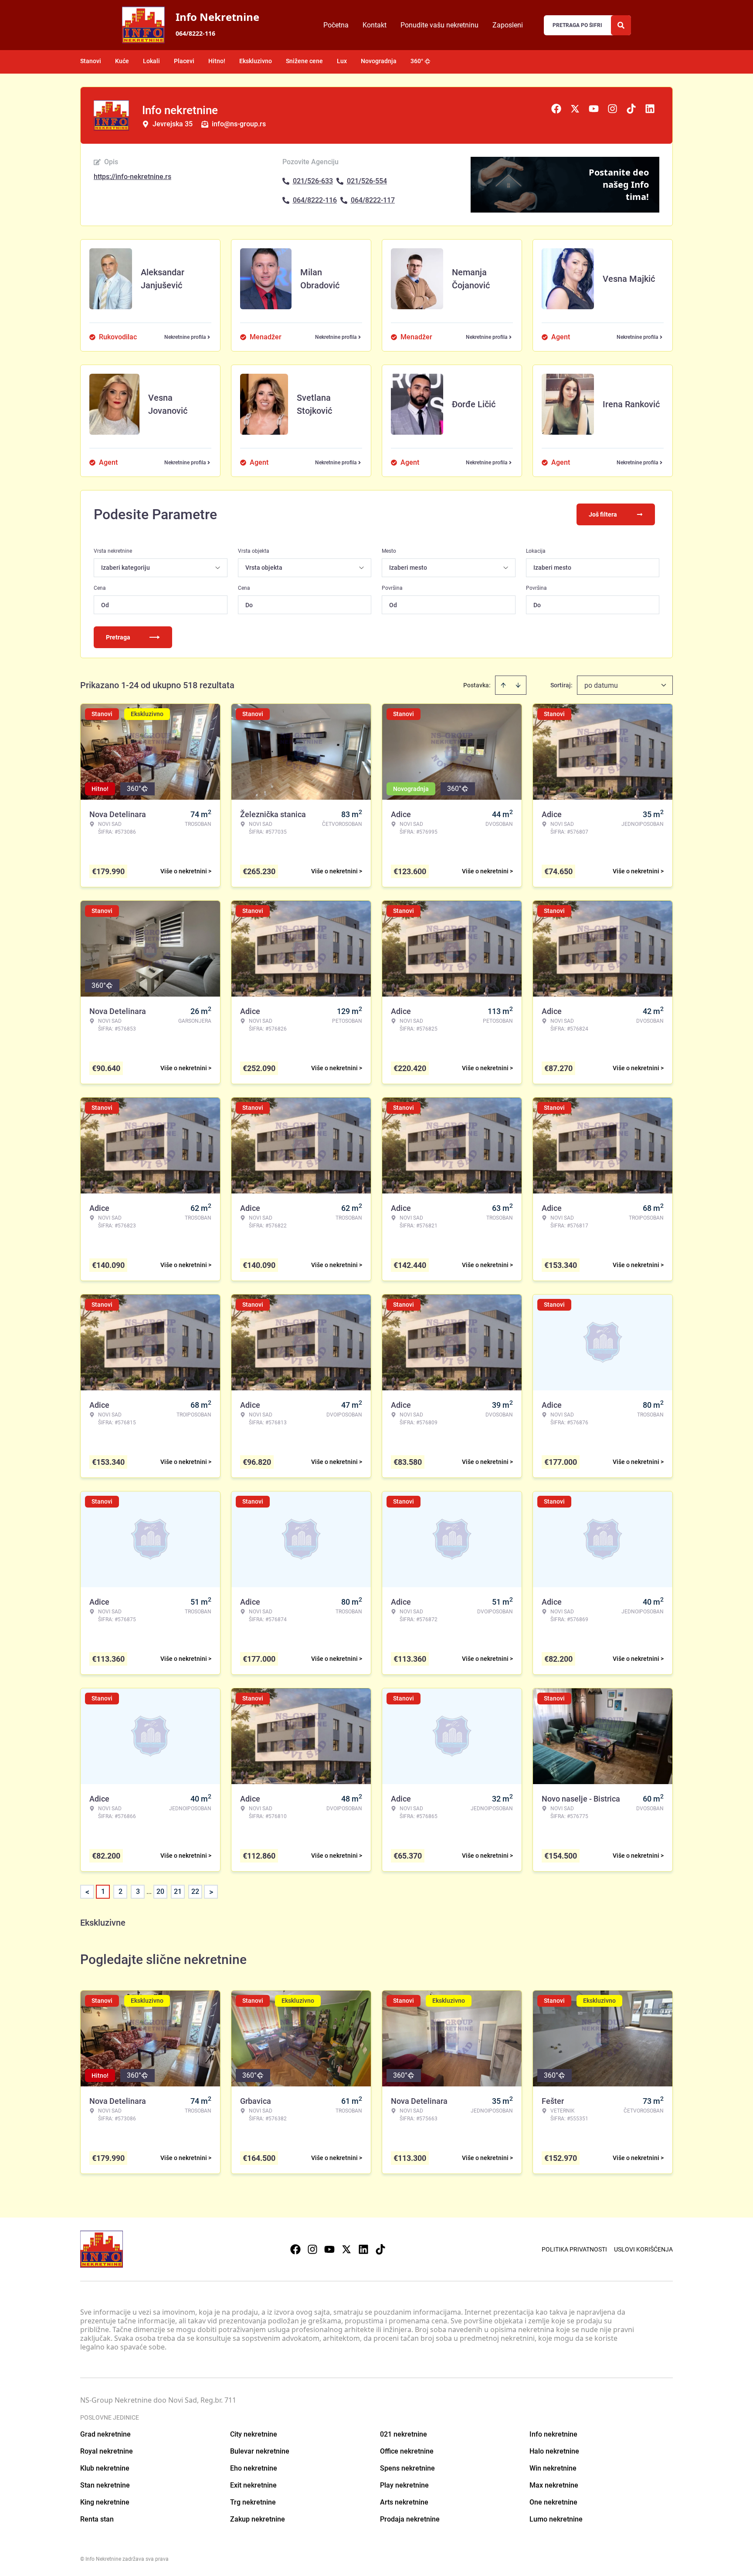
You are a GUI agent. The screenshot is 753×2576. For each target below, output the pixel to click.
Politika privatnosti (574, 2249)
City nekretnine (254, 2434)
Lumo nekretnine (556, 2519)
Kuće (122, 61)
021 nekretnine (404, 2434)
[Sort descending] (518, 685)
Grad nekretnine (105, 2434)
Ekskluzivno (256, 61)
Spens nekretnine (407, 2468)
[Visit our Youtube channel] (329, 2249)
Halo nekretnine (554, 2451)
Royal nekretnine (107, 2451)
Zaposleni (508, 25)
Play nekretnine (404, 2485)
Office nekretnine (407, 2451)
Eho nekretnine (254, 2468)
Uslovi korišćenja (643, 2249)
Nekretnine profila (185, 337)
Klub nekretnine (105, 2468)
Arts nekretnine (404, 2502)
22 (195, 1891)
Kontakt (375, 25)
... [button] (149, 1891)
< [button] (87, 1892)
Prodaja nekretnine (410, 2519)
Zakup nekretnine (258, 2519)
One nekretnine (553, 2502)
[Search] (621, 25)
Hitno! (217, 61)
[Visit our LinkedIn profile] (363, 2249)
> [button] (211, 1892)
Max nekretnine (554, 2485)
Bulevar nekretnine (260, 2451)
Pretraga (118, 637)
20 (160, 1891)
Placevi (184, 61)
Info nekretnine (553, 2434)
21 (178, 1891)
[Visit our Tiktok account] (380, 2249)
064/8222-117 (373, 200)
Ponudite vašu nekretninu (439, 25)
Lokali (151, 61)
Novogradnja (379, 61)
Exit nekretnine (253, 2485)
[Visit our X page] (346, 2249)
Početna (336, 25)
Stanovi (91, 61)
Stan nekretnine (105, 2485)
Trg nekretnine (253, 2502)
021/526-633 (313, 181)
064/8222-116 (195, 33)
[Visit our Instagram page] (312, 2249)
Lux (342, 61)
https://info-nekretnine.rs (132, 177)
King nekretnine (105, 2502)
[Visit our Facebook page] (295, 2249)
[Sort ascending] (503, 685)
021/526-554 (367, 181)
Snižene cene (304, 61)
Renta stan (97, 2519)
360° (417, 61)
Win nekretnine (553, 2468)
